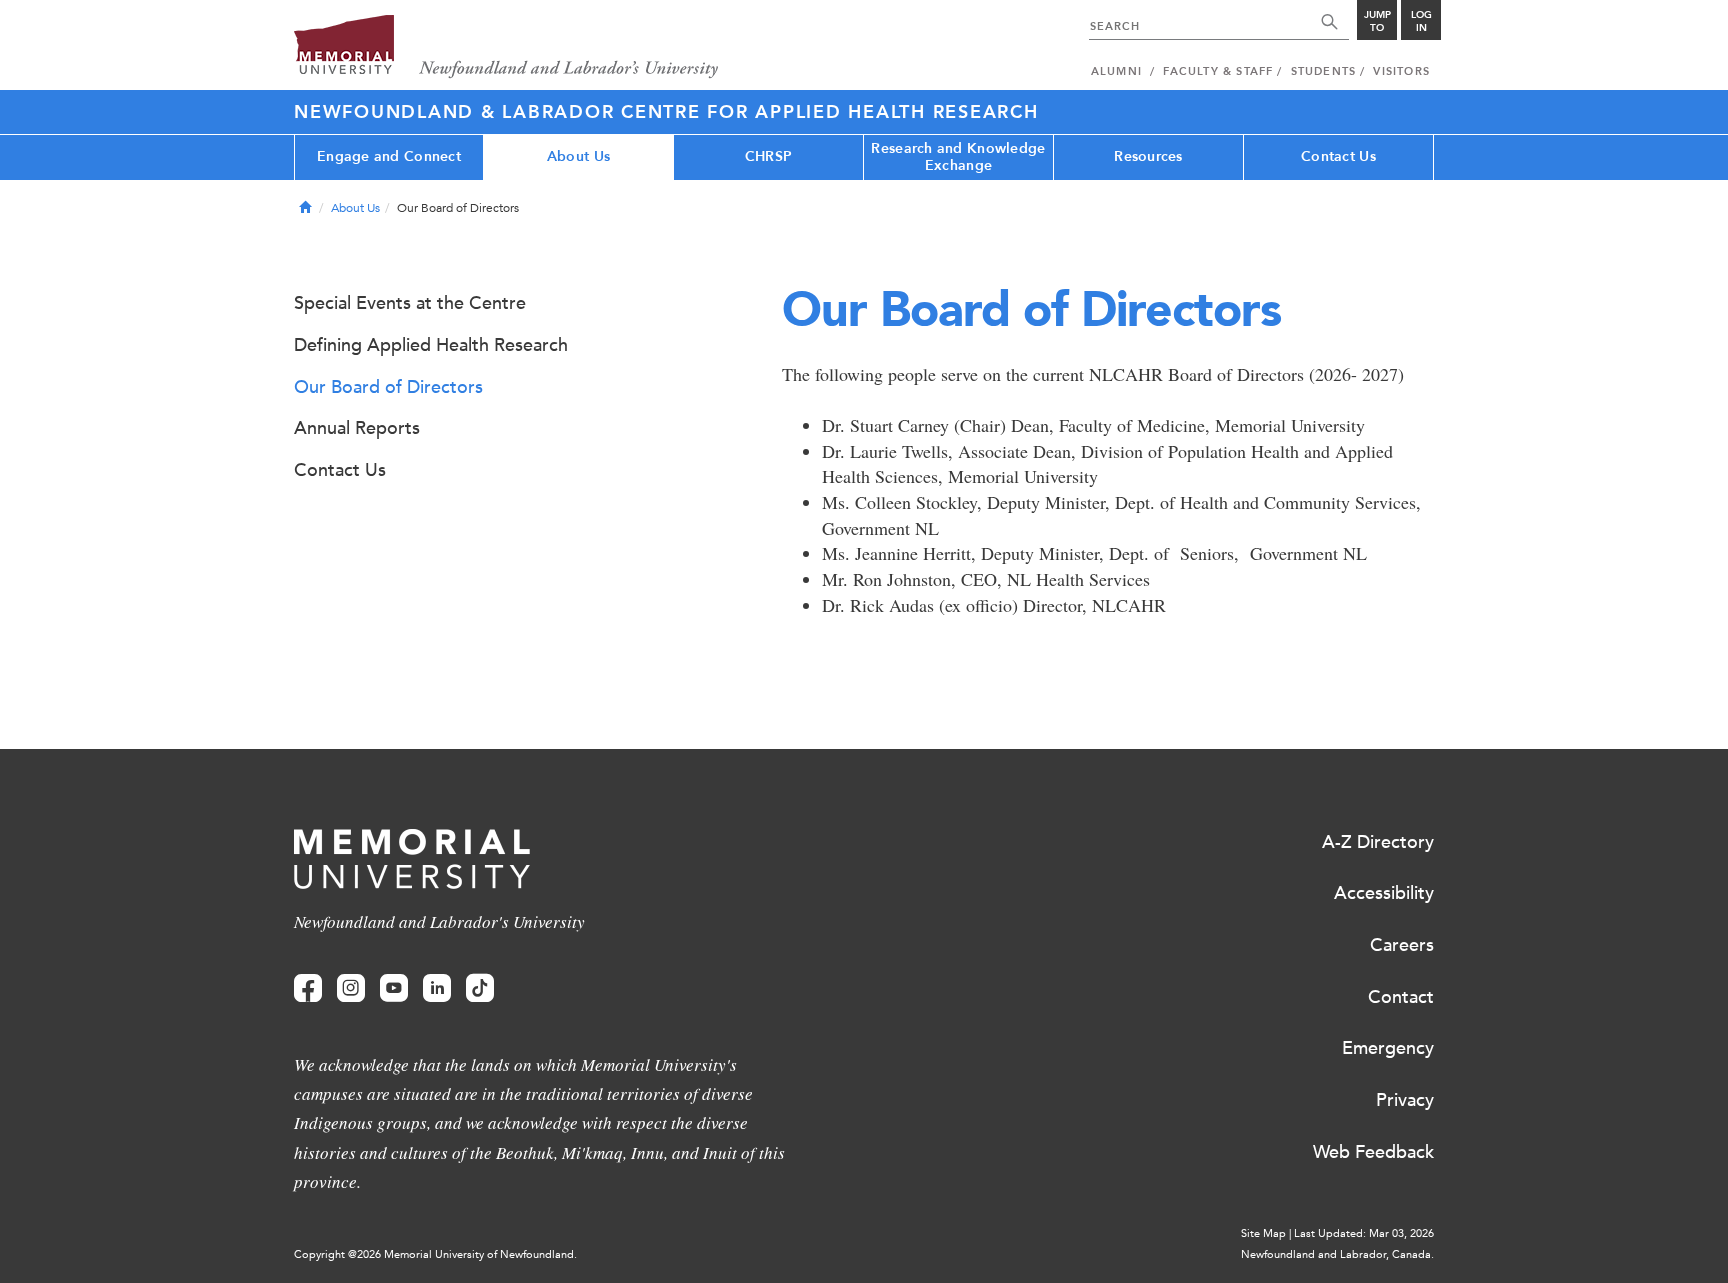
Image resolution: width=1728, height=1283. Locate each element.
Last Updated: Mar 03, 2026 (1364, 1233)
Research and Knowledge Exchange (958, 157)
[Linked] (437, 988)
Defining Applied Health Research (431, 345)
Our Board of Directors (388, 387)
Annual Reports (357, 428)
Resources (1148, 156)
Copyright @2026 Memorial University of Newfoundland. (435, 1254)
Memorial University (506, 47)
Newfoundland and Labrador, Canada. (1337, 1254)
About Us (578, 156)
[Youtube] (394, 988)
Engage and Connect (389, 156)
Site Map (1263, 1233)
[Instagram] (351, 988)
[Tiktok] (480, 988)
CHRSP (768, 156)
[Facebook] (308, 988)
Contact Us (1338, 156)
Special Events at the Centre (410, 303)
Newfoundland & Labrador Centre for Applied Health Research (666, 112)
